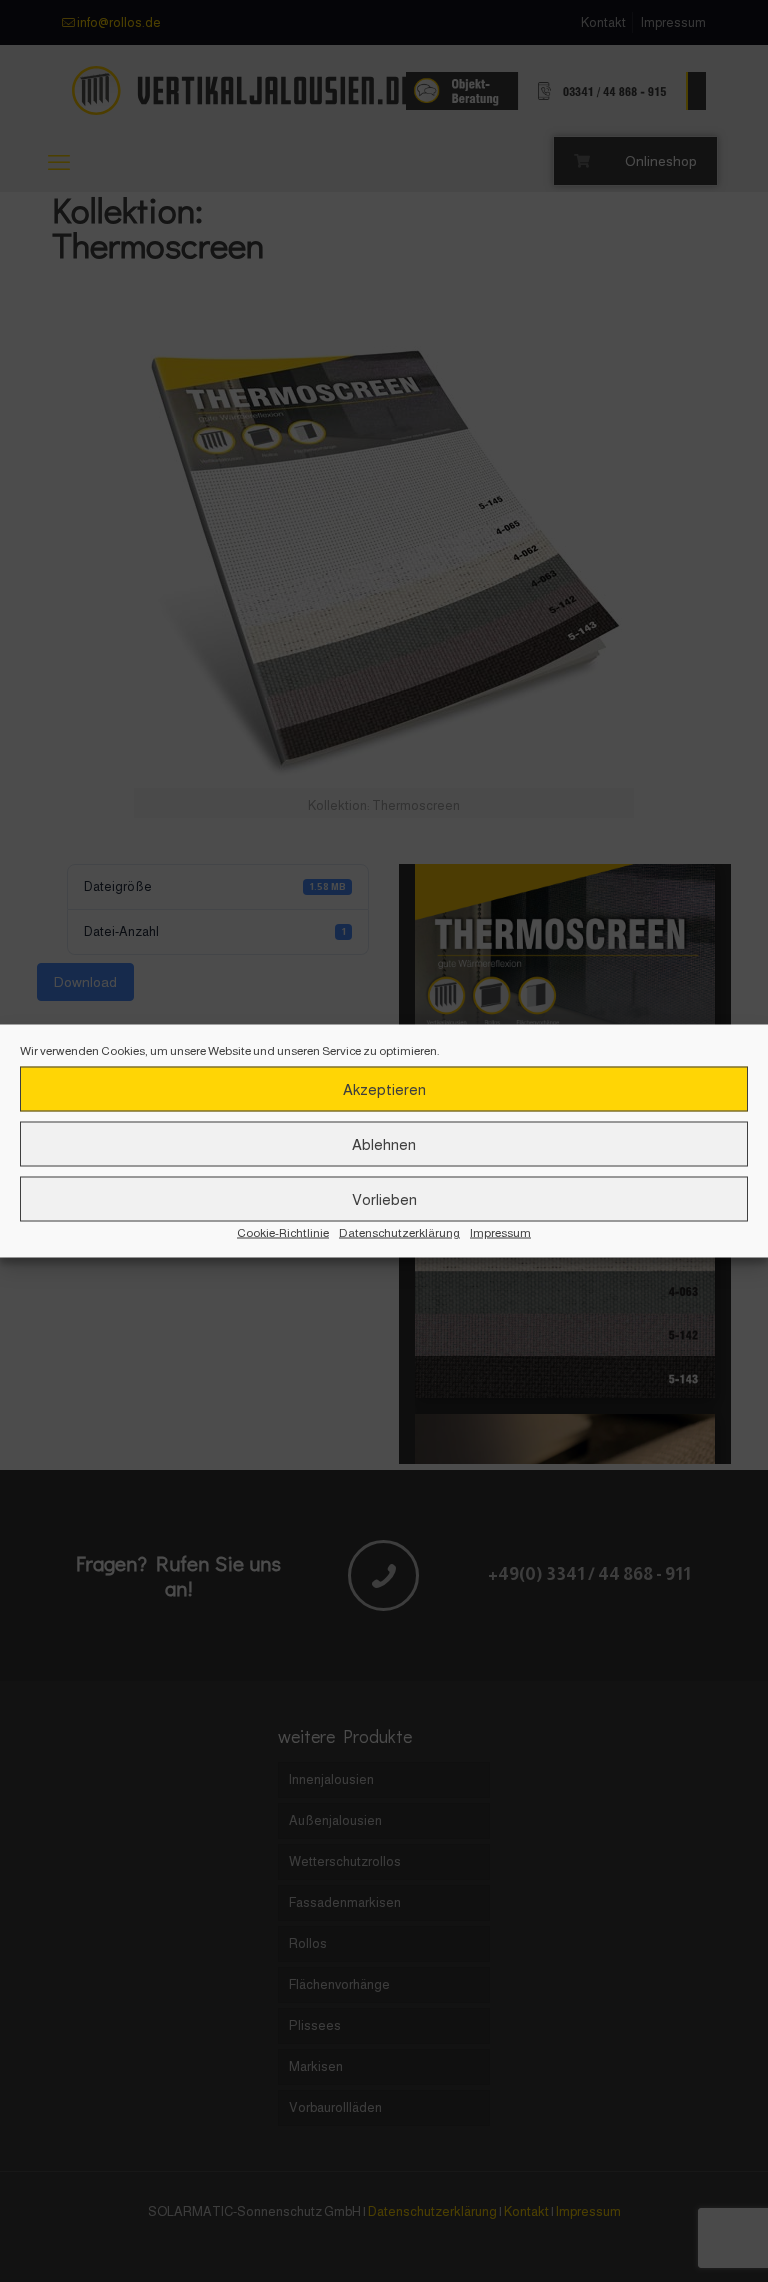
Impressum (500, 1233)
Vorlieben (384, 1198)
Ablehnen (384, 1143)
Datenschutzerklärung (399, 1233)
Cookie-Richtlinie (283, 1233)
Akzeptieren (384, 1088)
